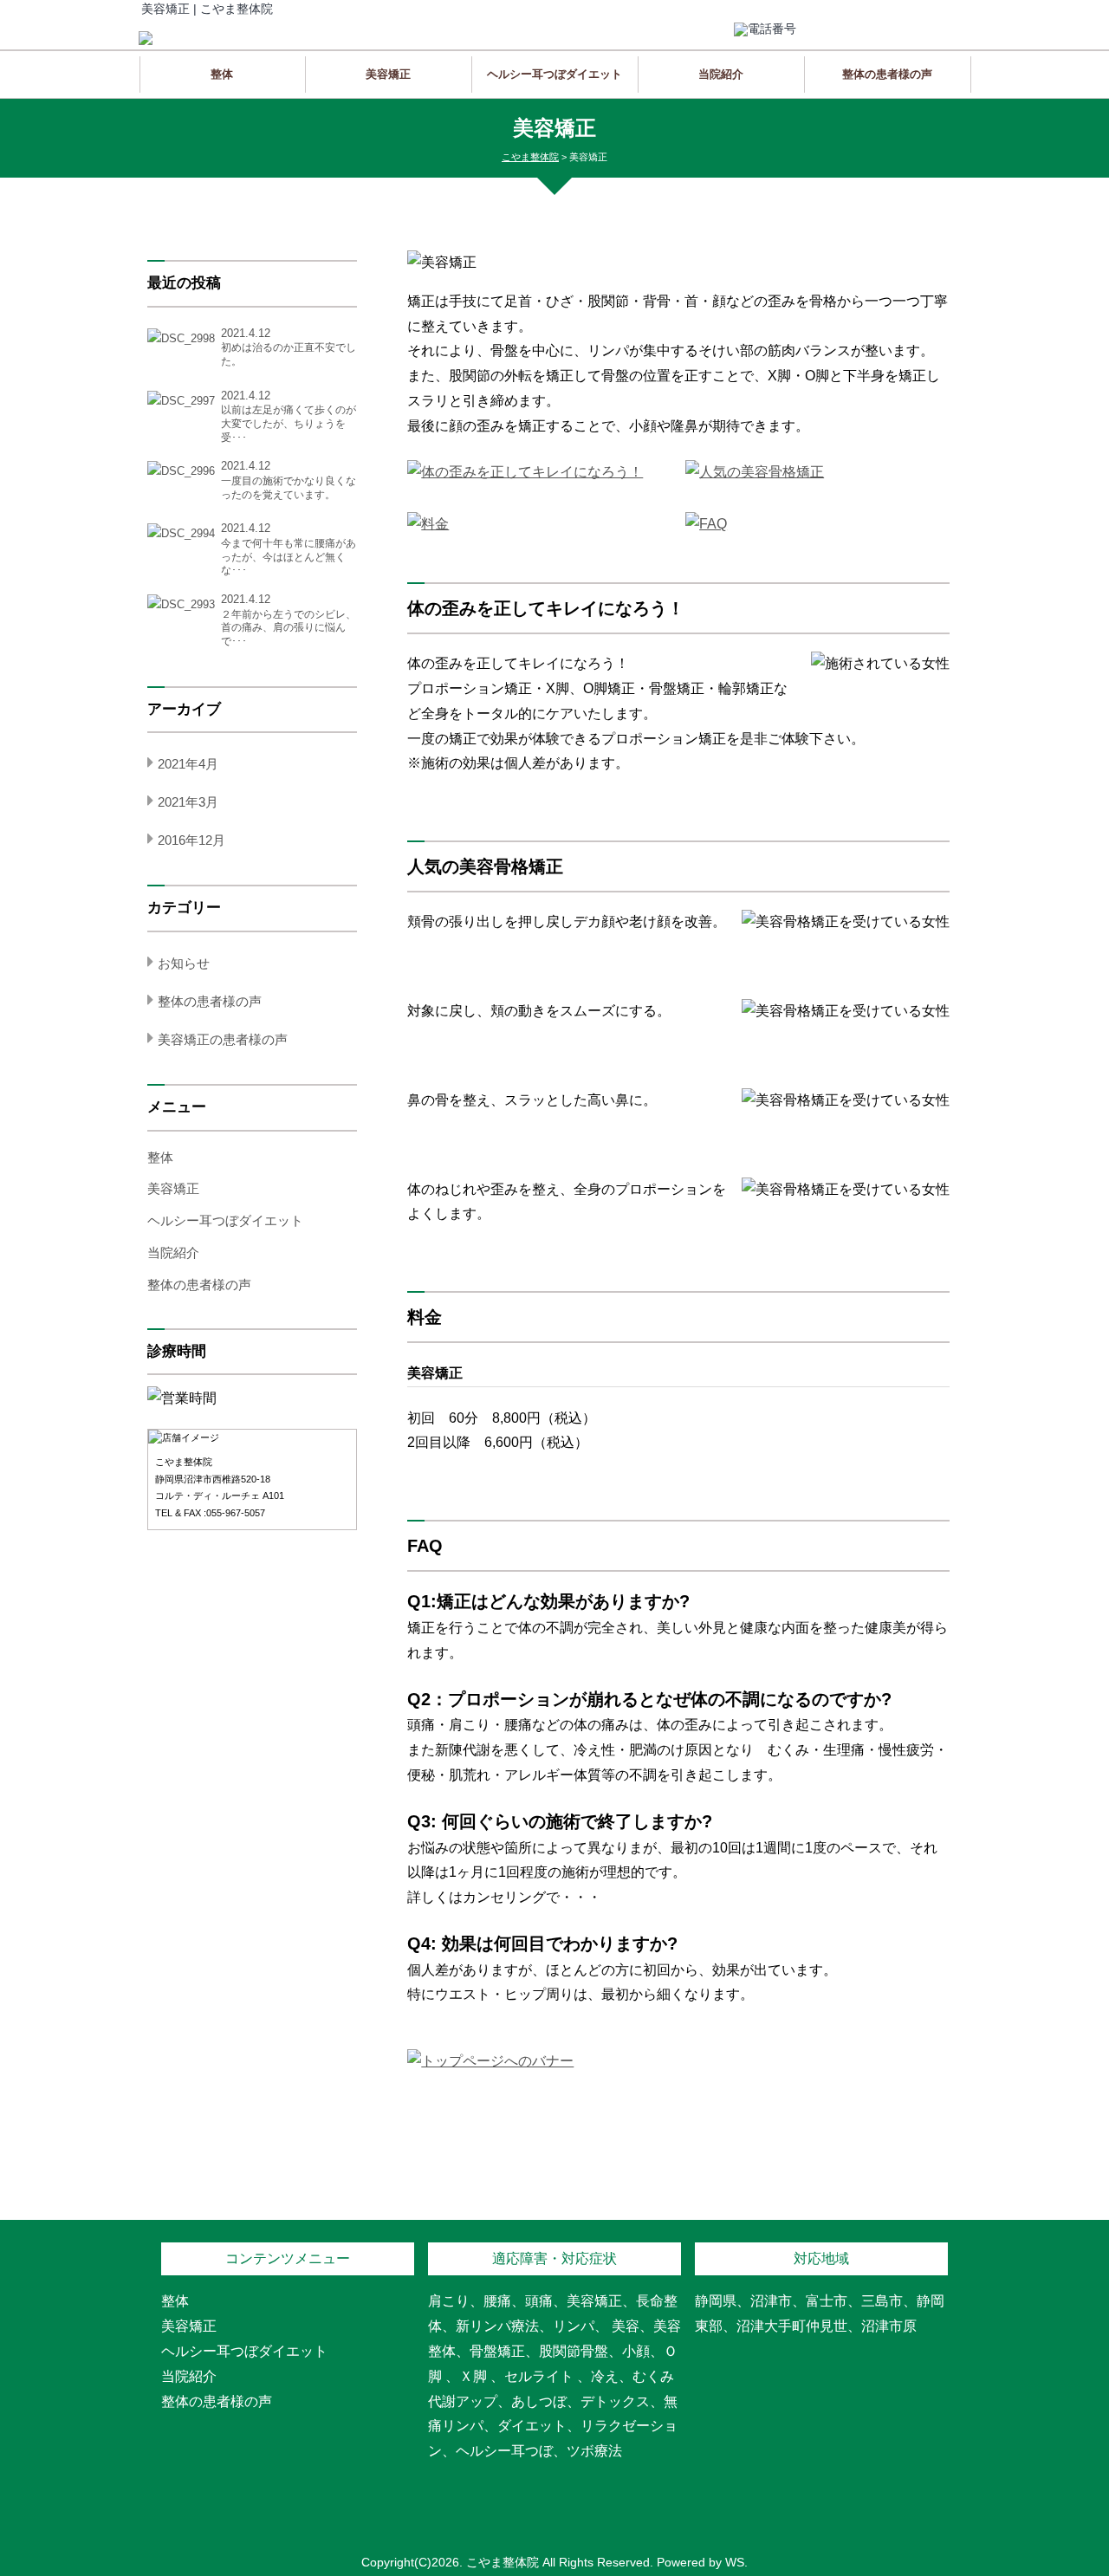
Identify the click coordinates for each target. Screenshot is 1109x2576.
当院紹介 (721, 74)
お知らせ (184, 963)
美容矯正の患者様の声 (223, 1039)
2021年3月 (188, 802)
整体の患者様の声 (887, 74)
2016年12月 (191, 840)
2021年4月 (188, 764)
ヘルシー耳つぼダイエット (554, 74)
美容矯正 (388, 74)
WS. (736, 2562)
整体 (222, 74)
